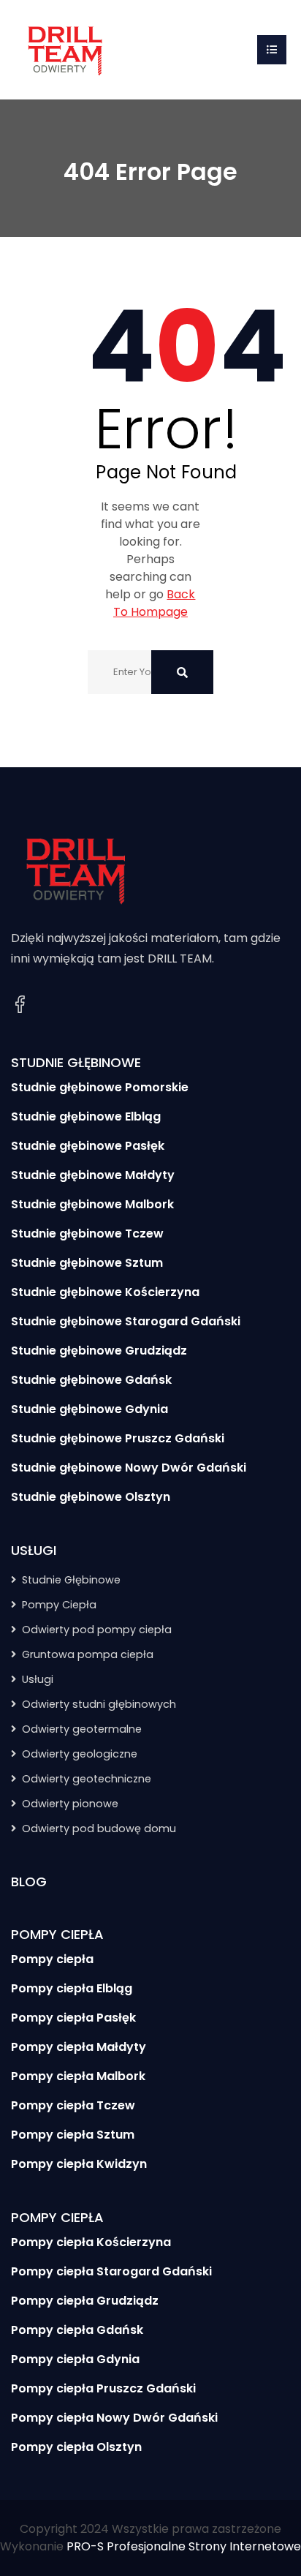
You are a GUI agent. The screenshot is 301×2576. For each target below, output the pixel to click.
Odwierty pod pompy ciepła (97, 1630)
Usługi (38, 1679)
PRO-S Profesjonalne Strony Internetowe (184, 2546)
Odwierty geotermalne (82, 1729)
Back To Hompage (155, 603)
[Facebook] (20, 1005)
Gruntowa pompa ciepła (88, 1654)
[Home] (66, 49)
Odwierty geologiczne (80, 1754)
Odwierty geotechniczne (87, 1779)
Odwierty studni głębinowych (99, 1704)
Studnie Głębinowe (71, 1580)
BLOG (29, 1882)
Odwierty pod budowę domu (99, 1829)
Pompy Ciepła (59, 1605)
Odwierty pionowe (70, 1804)
